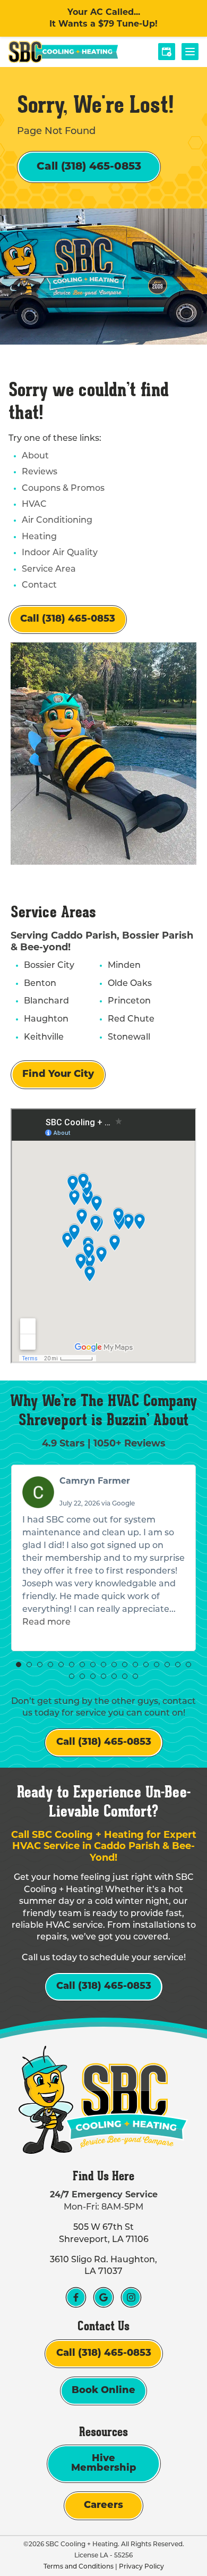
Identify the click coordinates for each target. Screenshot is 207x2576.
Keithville (44, 1038)
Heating (39, 537)
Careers (103, 2506)
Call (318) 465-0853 (89, 167)
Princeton (129, 1001)
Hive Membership (104, 2464)
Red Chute (131, 1019)
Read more (46, 1622)
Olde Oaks (130, 984)
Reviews (40, 472)
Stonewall (129, 1038)
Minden (124, 966)
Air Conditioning (57, 521)
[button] (19, 1665)
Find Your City (58, 1075)
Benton (40, 984)
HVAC (34, 505)
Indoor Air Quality (60, 553)
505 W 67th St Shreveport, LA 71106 (104, 2234)
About (35, 456)
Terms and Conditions (79, 2567)
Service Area (49, 570)
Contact (39, 586)
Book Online (103, 2391)
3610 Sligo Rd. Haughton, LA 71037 (103, 2266)
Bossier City (49, 966)
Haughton (46, 1019)
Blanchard (46, 1001)
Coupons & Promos (63, 489)
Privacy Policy (141, 2567)
